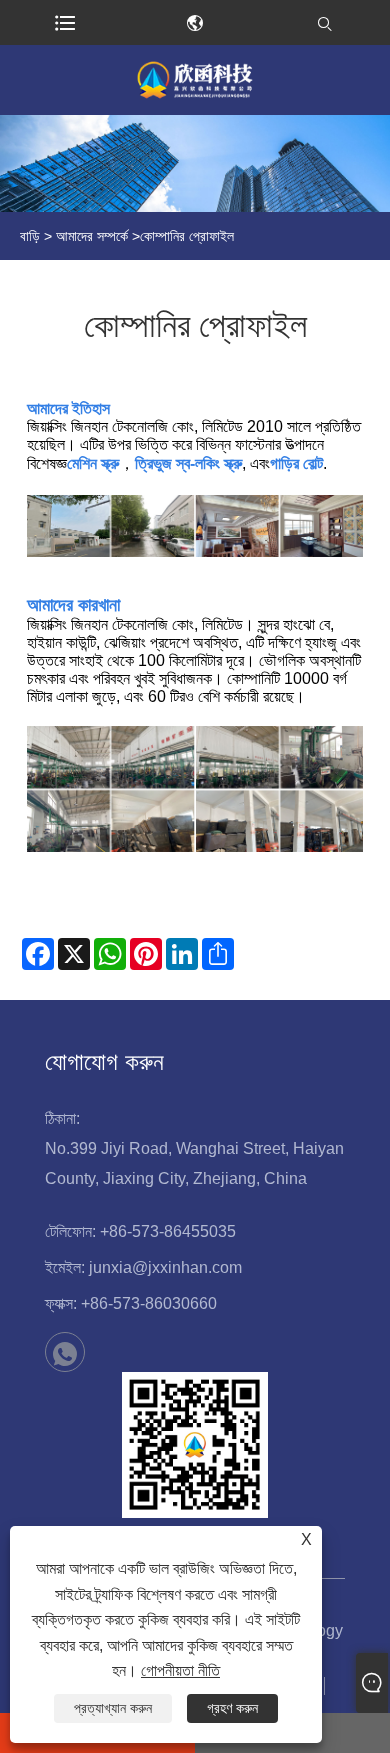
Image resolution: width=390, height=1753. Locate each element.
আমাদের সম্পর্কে (92, 236)
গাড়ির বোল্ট (296, 463)
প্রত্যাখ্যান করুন (113, 1708)
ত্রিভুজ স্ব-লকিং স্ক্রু (188, 463)
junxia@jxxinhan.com (165, 1267)
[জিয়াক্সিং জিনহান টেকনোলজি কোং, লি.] (194, 80)
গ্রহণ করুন (232, 1708)
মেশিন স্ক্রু (93, 463)
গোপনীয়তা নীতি (180, 1670)
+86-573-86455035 (168, 1231)
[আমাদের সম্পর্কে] (195, 163)
